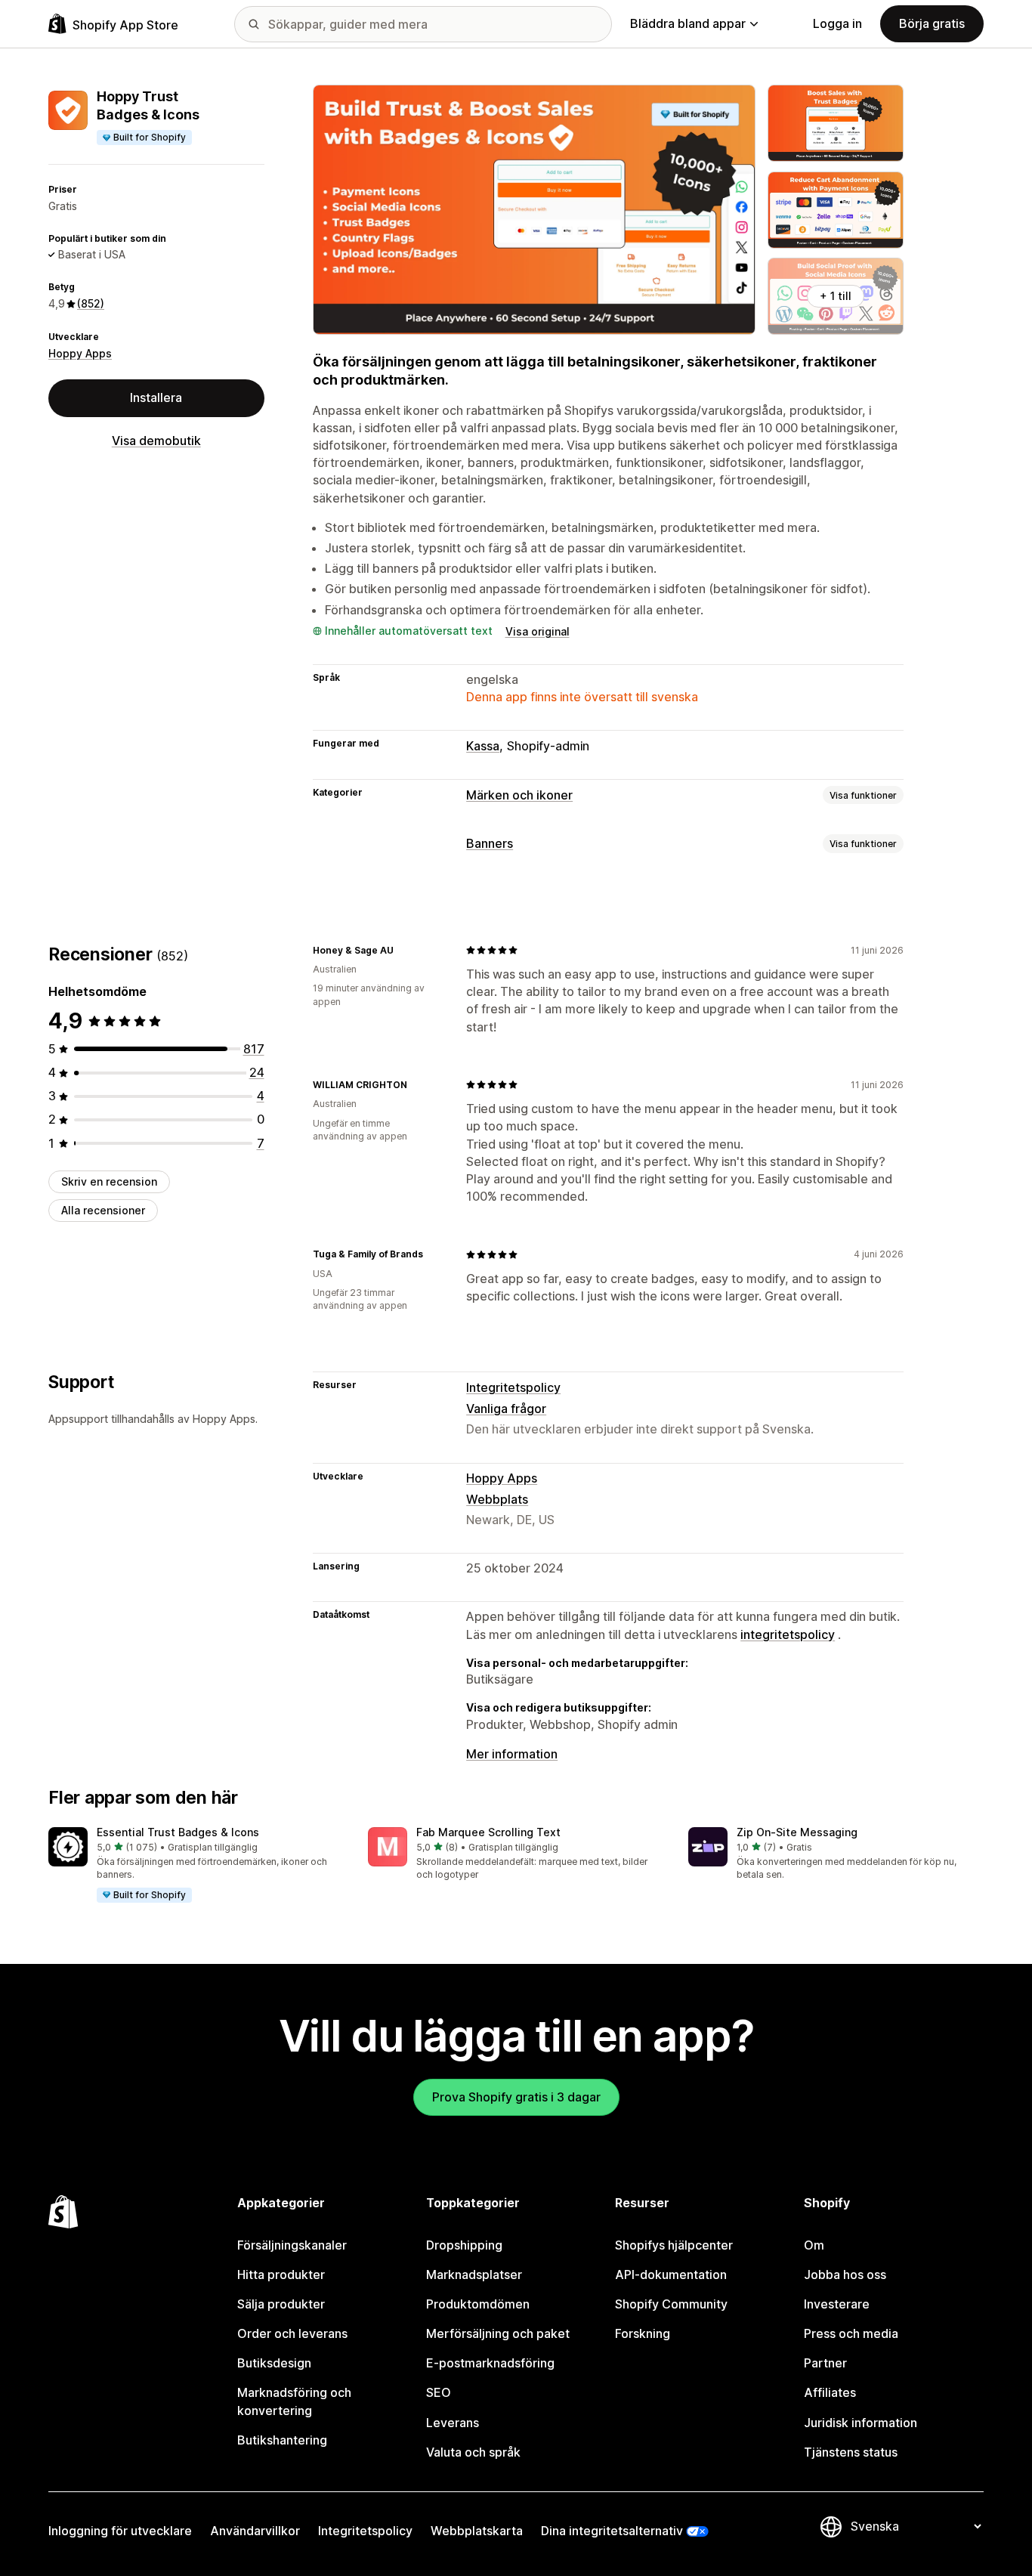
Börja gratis (932, 23)
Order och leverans (292, 2333)
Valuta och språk (473, 2452)
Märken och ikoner (519, 795)
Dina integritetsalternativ (612, 2531)
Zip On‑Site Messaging (797, 1832)
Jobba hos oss (845, 2274)
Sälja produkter (281, 2304)
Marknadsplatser (474, 2274)
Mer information (512, 1754)
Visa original (538, 631)
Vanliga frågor (506, 1409)
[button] (196, 1866)
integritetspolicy (788, 1634)
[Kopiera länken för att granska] (403, 950)
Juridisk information (861, 2423)
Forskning (643, 2333)
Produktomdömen (478, 2304)
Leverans (453, 2423)
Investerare (837, 2304)
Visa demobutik (156, 441)
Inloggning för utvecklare (120, 2531)
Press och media (851, 2333)
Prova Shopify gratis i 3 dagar (516, 2097)
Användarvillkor (255, 2531)
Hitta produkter (281, 2274)
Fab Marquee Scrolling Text (488, 1832)
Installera (156, 397)
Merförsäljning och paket (498, 2333)
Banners (490, 843)
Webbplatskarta (477, 2531)
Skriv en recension (109, 1181)
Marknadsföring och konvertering (294, 2401)
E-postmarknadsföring (490, 2363)
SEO (439, 2392)
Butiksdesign (274, 2363)
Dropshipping (464, 2245)
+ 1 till (836, 296)
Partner (825, 2363)
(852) (91, 303)
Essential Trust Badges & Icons (178, 1832)
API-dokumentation (671, 2274)
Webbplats (497, 1499)
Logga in (837, 23)
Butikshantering (282, 2440)
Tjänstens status (851, 2452)
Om (814, 2245)
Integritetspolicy (513, 1387)
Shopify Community (671, 2304)
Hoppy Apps (80, 353)
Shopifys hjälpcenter (674, 2245)
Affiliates (830, 2392)
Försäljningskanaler (292, 2245)
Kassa (483, 746)
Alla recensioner (103, 1210)
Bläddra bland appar (688, 23)
